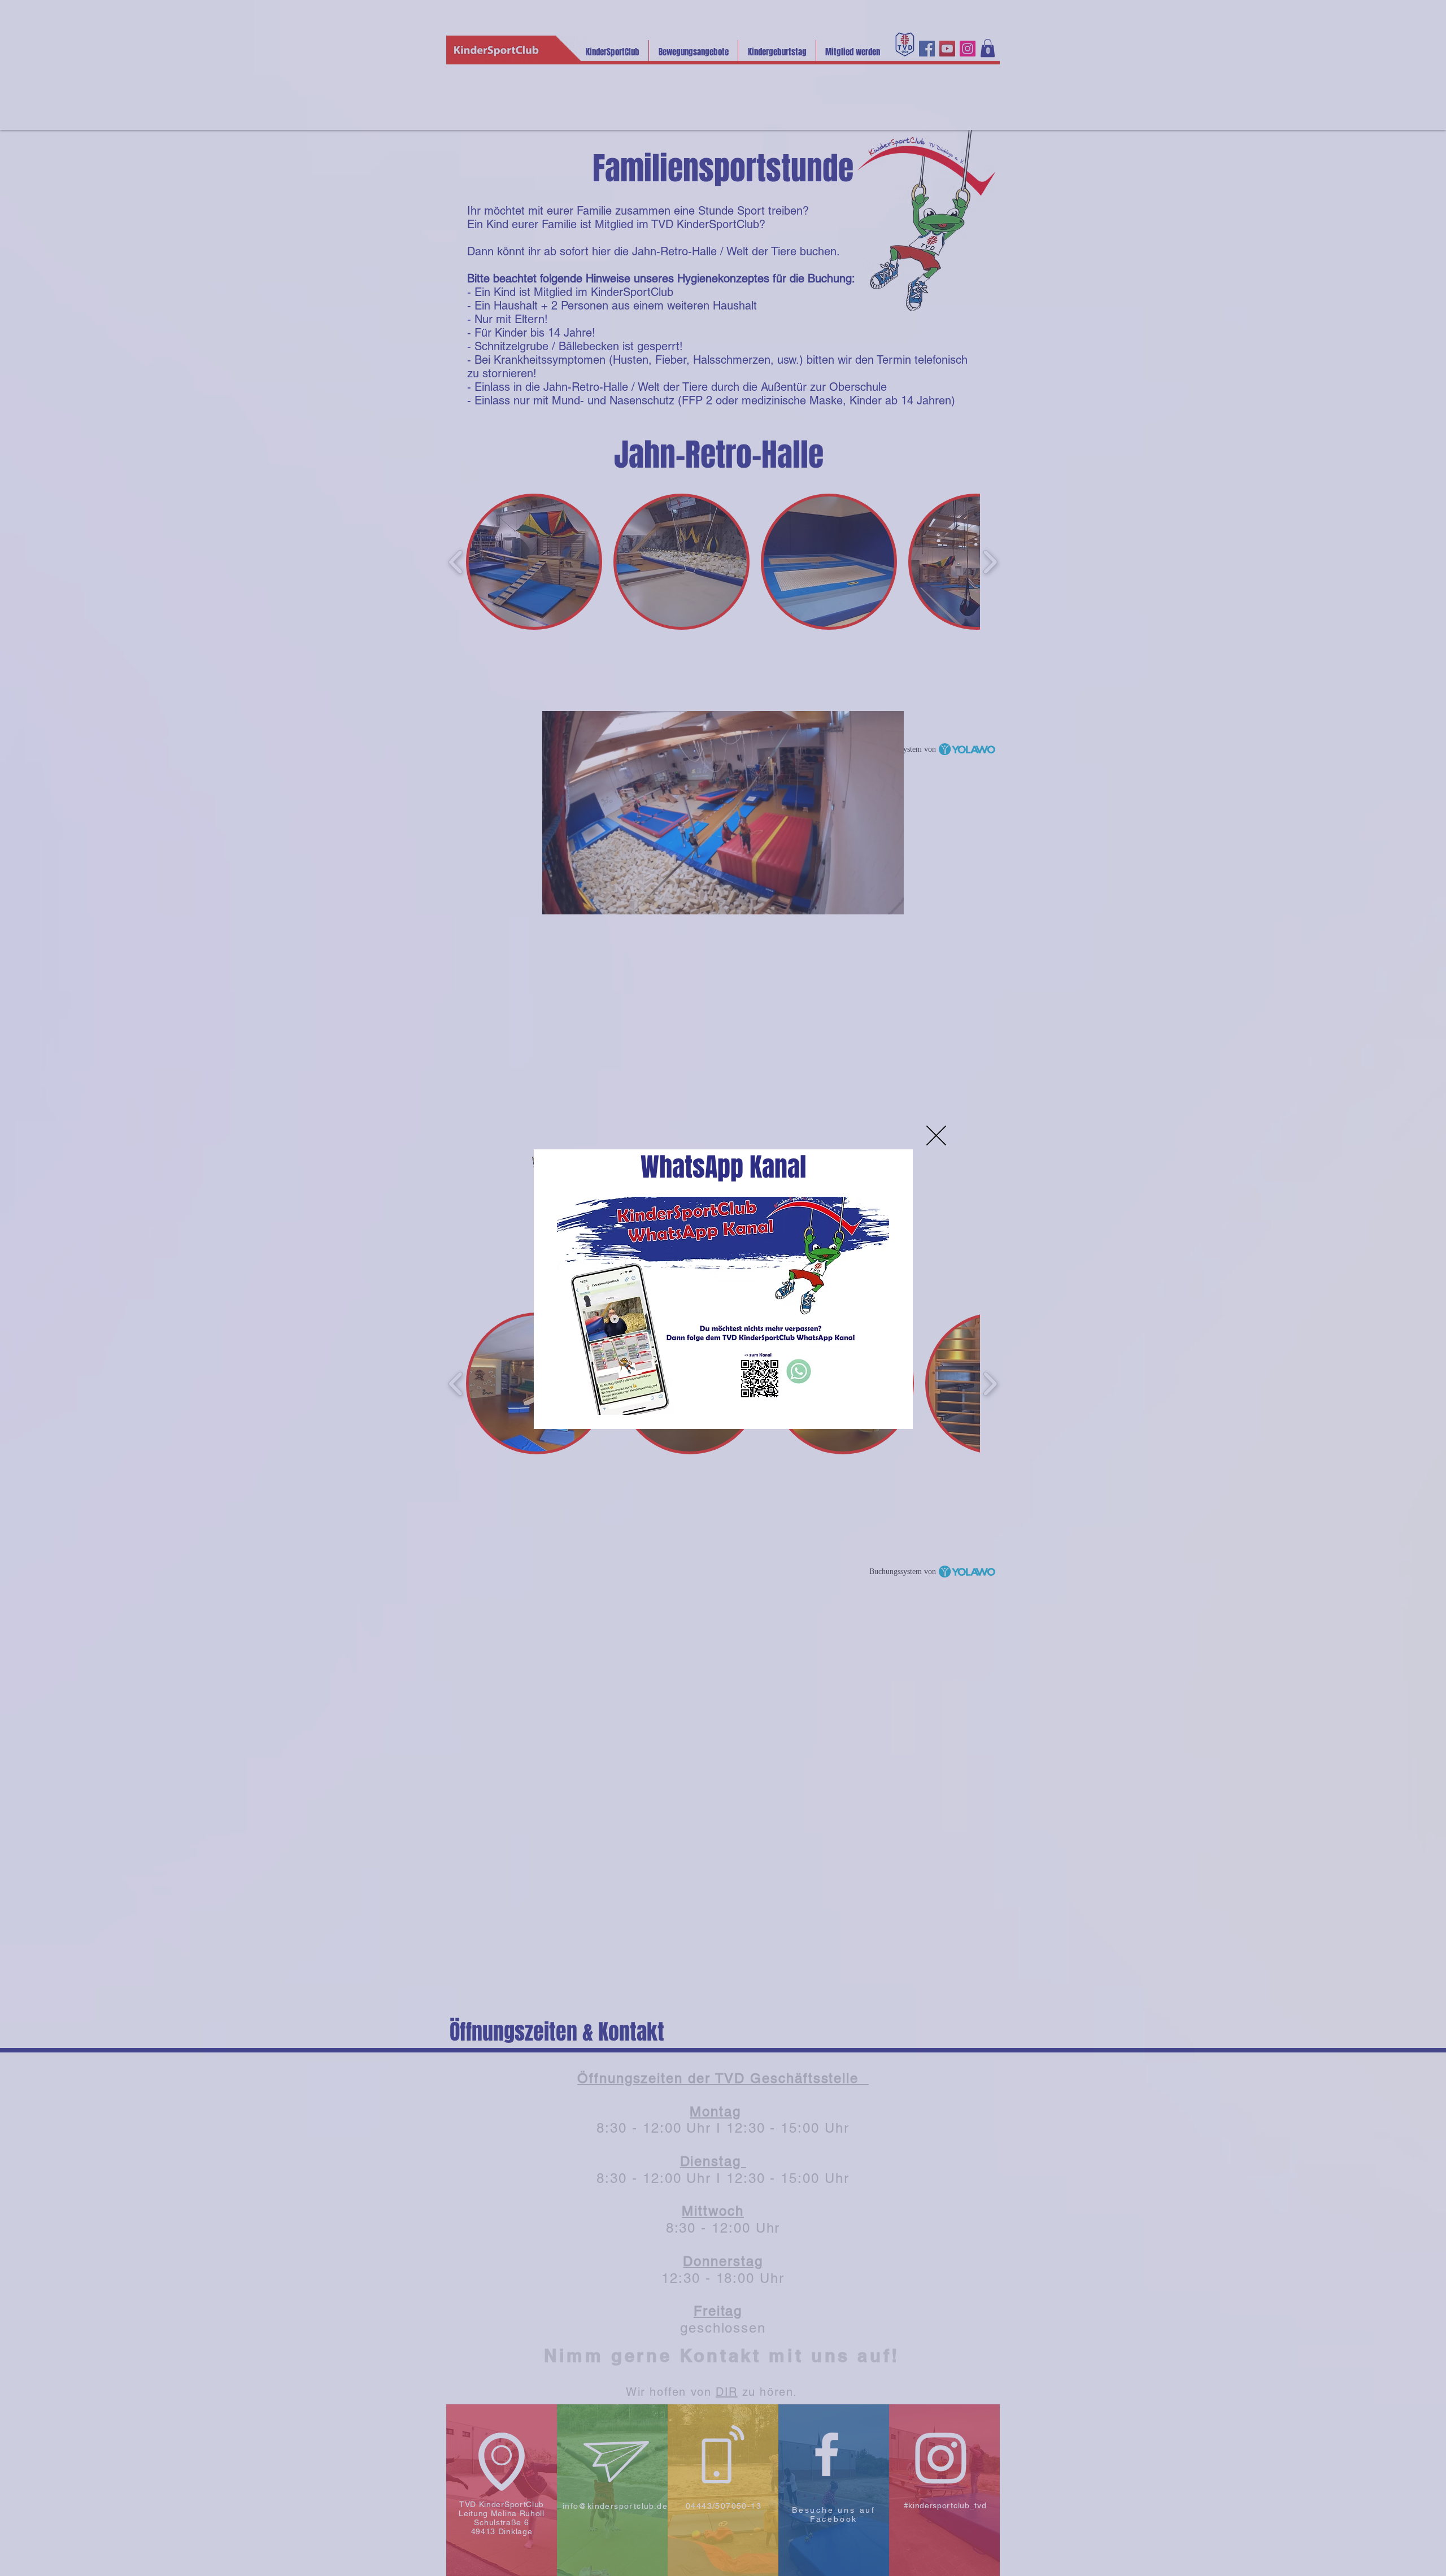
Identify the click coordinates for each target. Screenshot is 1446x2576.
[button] (936, 1136)
